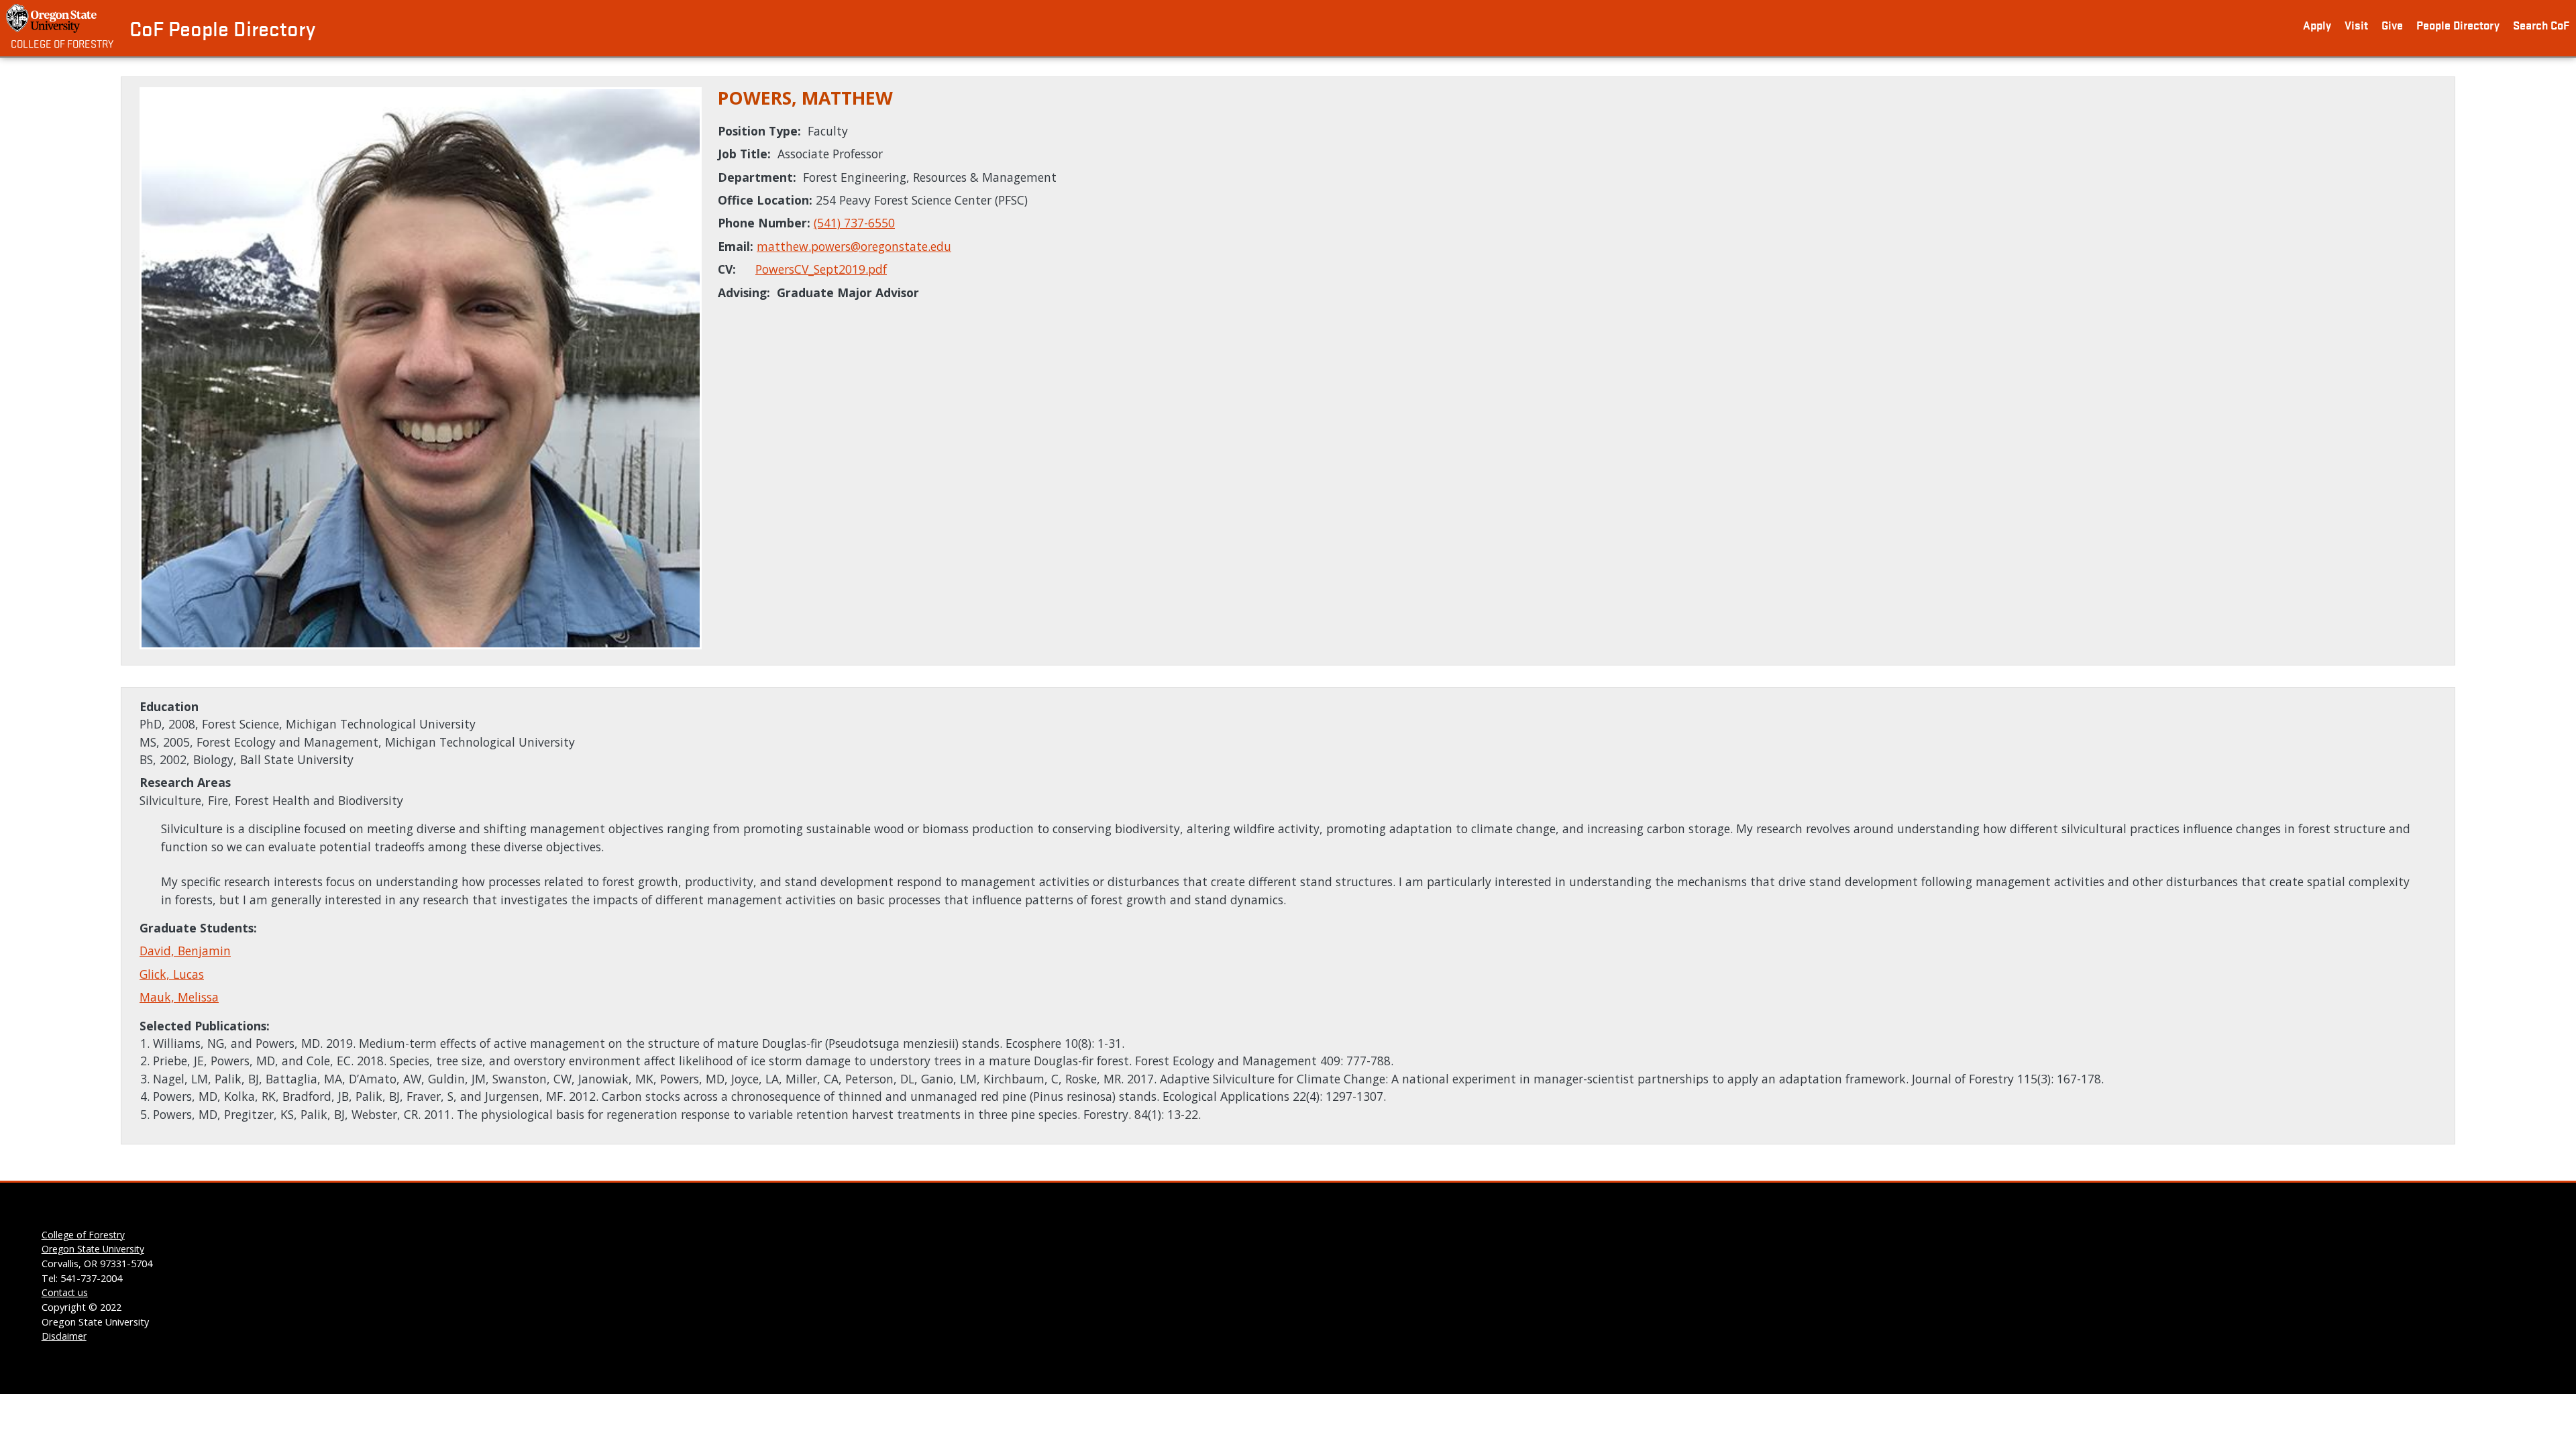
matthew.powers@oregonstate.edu (854, 246)
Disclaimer (64, 1336)
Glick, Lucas (172, 974)
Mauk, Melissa (179, 997)
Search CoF (2541, 24)
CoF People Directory (222, 28)
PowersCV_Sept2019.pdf (821, 269)
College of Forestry (62, 43)
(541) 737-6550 (854, 223)
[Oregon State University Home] (53, 18)
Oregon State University (93, 1249)
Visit (2356, 24)
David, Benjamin (185, 951)
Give (2392, 24)
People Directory (2458, 24)
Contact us (65, 1292)
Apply (2317, 24)
